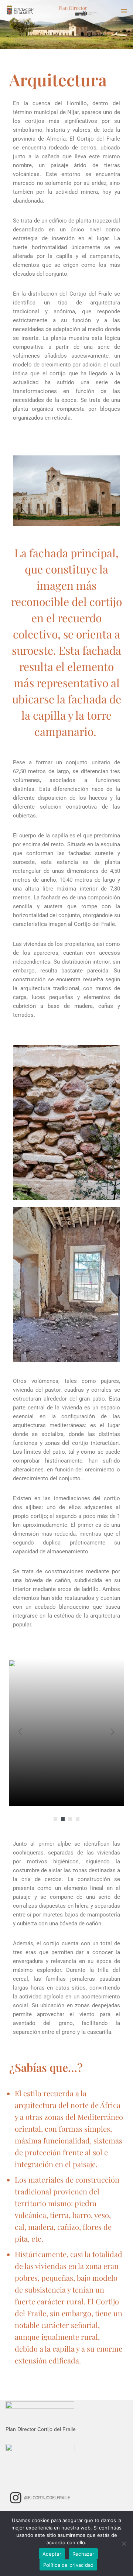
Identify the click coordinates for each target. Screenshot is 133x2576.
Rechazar (83, 2554)
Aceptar (52, 2554)
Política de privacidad (69, 2565)
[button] (55, 1819)
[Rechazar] (124, 2544)
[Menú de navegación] (122, 11)
